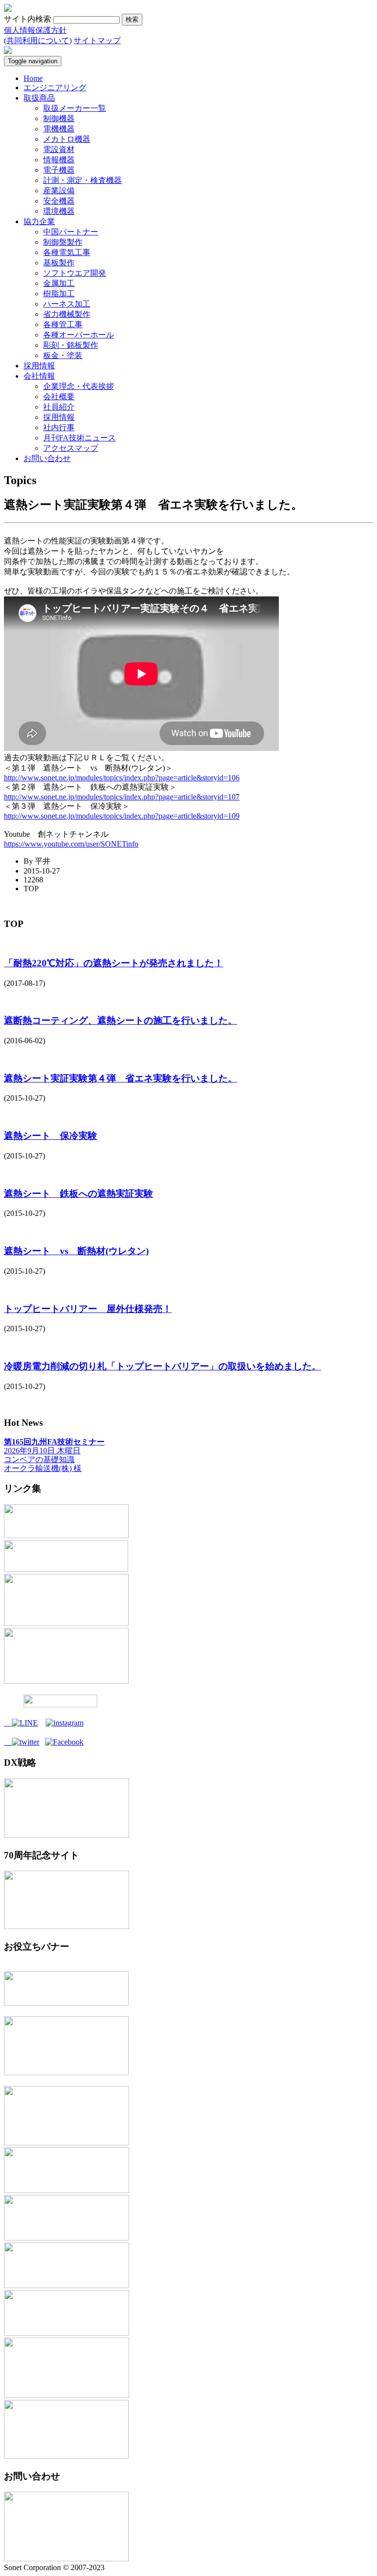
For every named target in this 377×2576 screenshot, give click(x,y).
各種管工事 (63, 324)
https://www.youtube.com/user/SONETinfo (71, 844)
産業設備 (59, 191)
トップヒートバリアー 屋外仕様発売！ (88, 1309)
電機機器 (59, 129)
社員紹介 (59, 407)
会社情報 (39, 376)
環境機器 (59, 211)
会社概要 (59, 397)
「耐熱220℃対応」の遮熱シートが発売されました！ (114, 963)
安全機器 (59, 201)
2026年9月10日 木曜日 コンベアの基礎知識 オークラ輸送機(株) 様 (54, 1455)
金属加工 (59, 283)
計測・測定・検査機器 (82, 180)
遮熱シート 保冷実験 (51, 1136)
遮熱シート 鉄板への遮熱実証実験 (79, 1194)
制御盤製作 (63, 242)
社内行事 (59, 427)
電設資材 (59, 149)
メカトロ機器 (67, 139)
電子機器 (59, 170)
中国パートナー (71, 232)
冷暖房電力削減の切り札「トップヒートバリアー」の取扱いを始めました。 (162, 1366)
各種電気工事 (67, 252)
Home (33, 78)
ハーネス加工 (67, 304)
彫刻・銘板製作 (71, 345)
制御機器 (59, 118)
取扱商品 (39, 98)
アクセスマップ (71, 448)
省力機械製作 (67, 314)
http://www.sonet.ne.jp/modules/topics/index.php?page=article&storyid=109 (122, 816)
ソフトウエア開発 (75, 273)
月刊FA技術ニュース (80, 438)
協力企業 (39, 221)
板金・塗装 (63, 355)
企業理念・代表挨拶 (79, 386)
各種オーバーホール (79, 335)
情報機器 (59, 160)
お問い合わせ (47, 458)
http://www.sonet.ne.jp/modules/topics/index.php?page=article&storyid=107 (122, 797)
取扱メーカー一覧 (75, 108)
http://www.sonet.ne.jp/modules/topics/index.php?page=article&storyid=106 (122, 778)
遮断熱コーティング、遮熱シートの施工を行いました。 (121, 1020)
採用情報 (39, 366)
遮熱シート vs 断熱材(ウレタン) (76, 1251)
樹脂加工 (59, 294)
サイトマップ (97, 40)
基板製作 (59, 263)
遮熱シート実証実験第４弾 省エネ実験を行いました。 (121, 1078)
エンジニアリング (55, 88)
